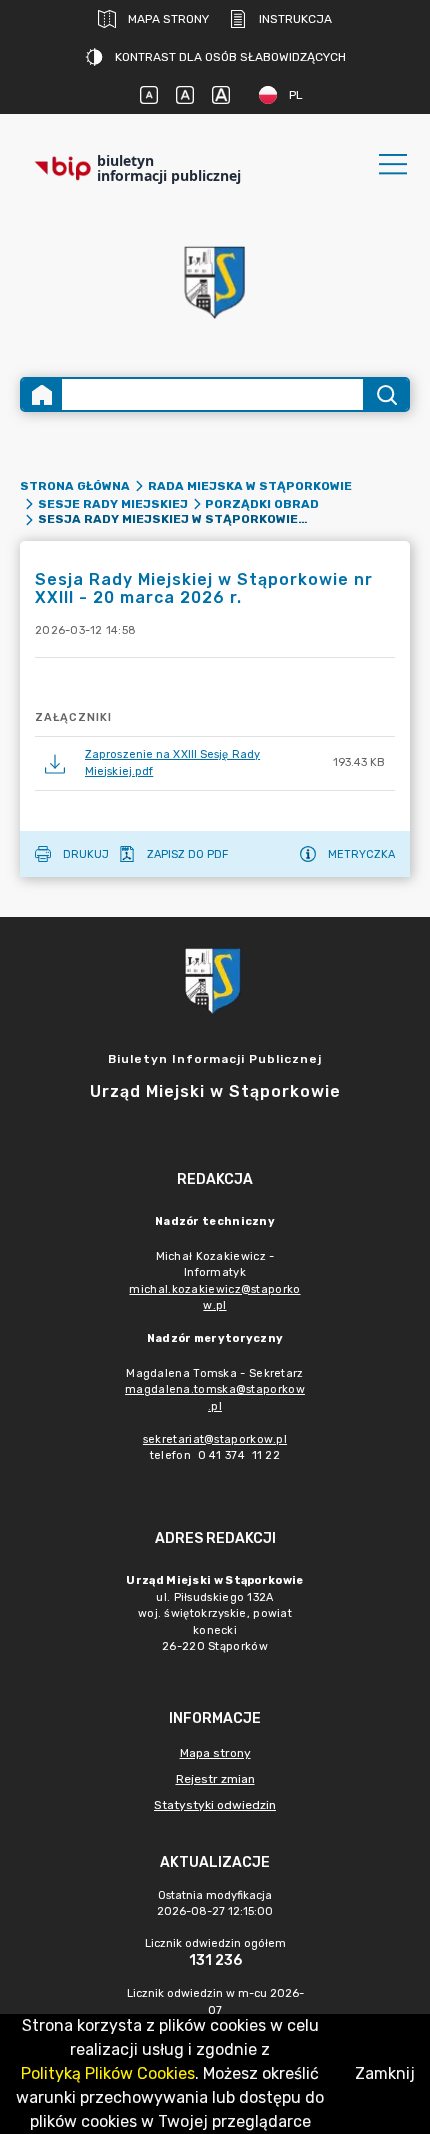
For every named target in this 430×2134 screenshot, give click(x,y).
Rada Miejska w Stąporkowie (250, 486)
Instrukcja (295, 19)
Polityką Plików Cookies (108, 2073)
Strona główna (75, 486)
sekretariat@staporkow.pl (215, 1439)
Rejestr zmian (215, 1779)
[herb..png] (215, 276)
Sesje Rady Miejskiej (113, 504)
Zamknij (385, 2073)
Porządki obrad (262, 504)
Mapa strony (168, 19)
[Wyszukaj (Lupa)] (385, 394)
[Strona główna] (42, 394)
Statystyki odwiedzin (215, 1805)
